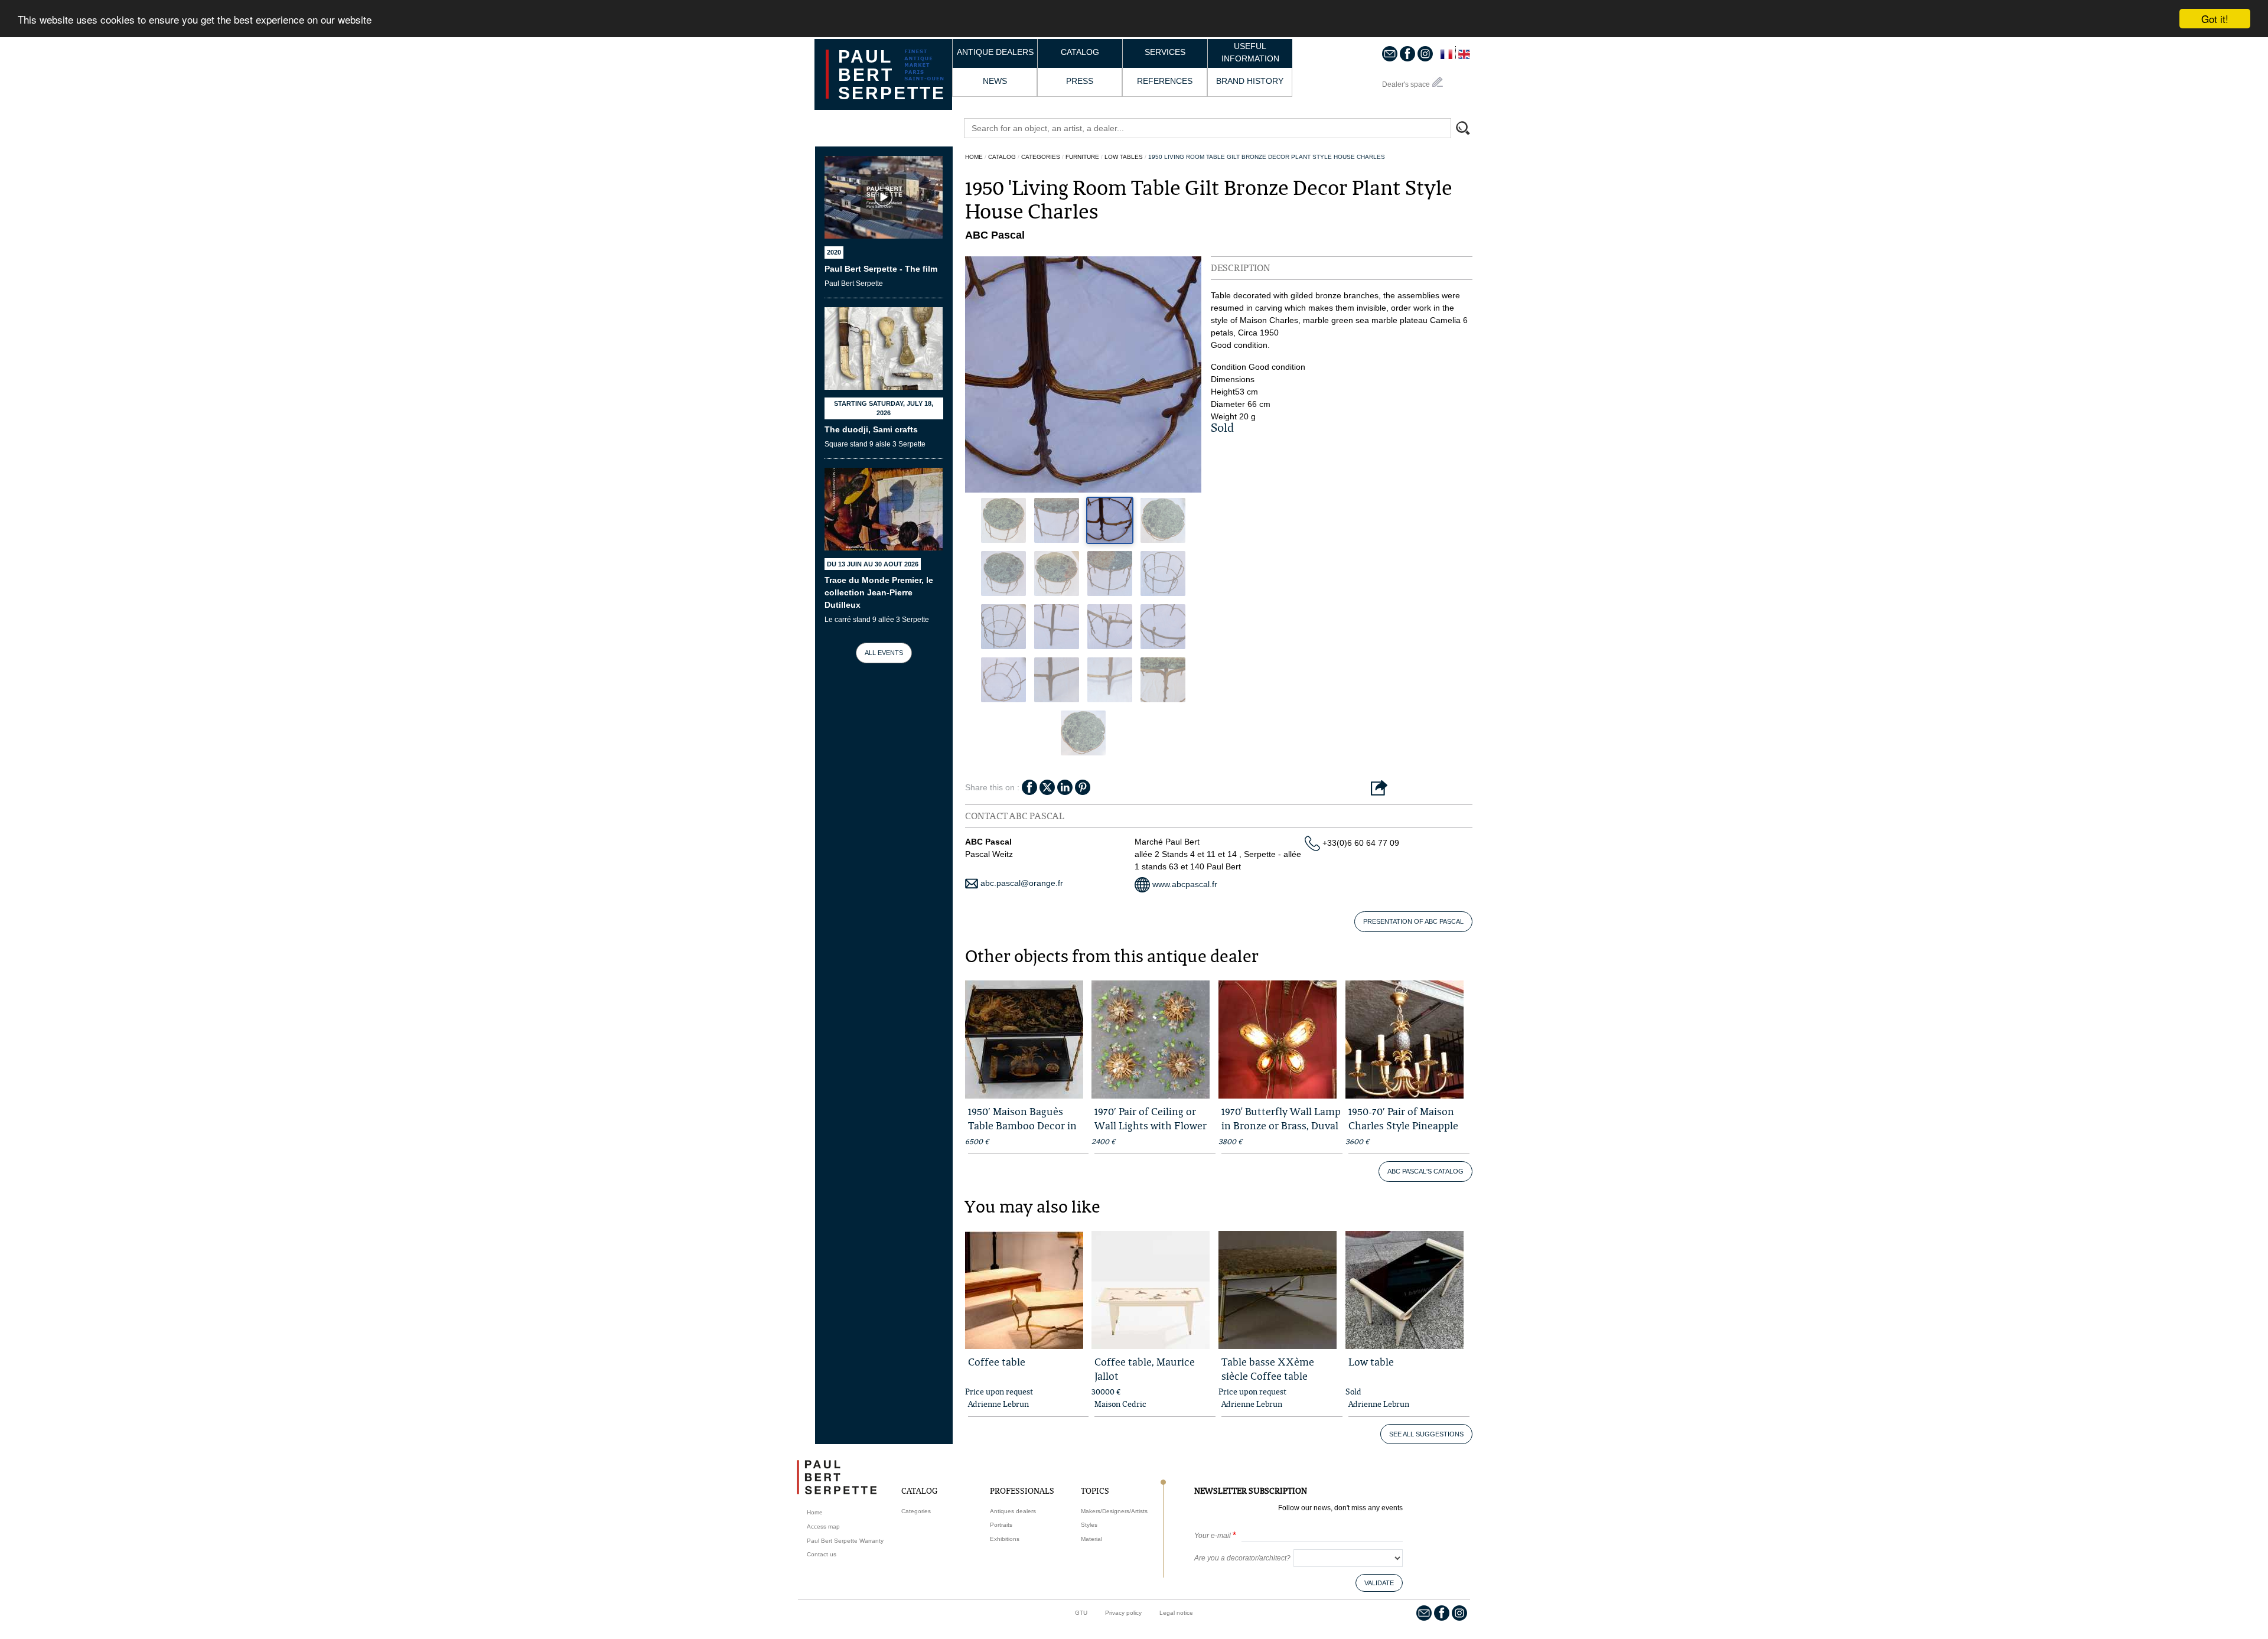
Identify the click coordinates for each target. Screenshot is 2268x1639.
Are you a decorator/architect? (1077, 109)
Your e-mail (1047, 86)
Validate (1216, 133)
